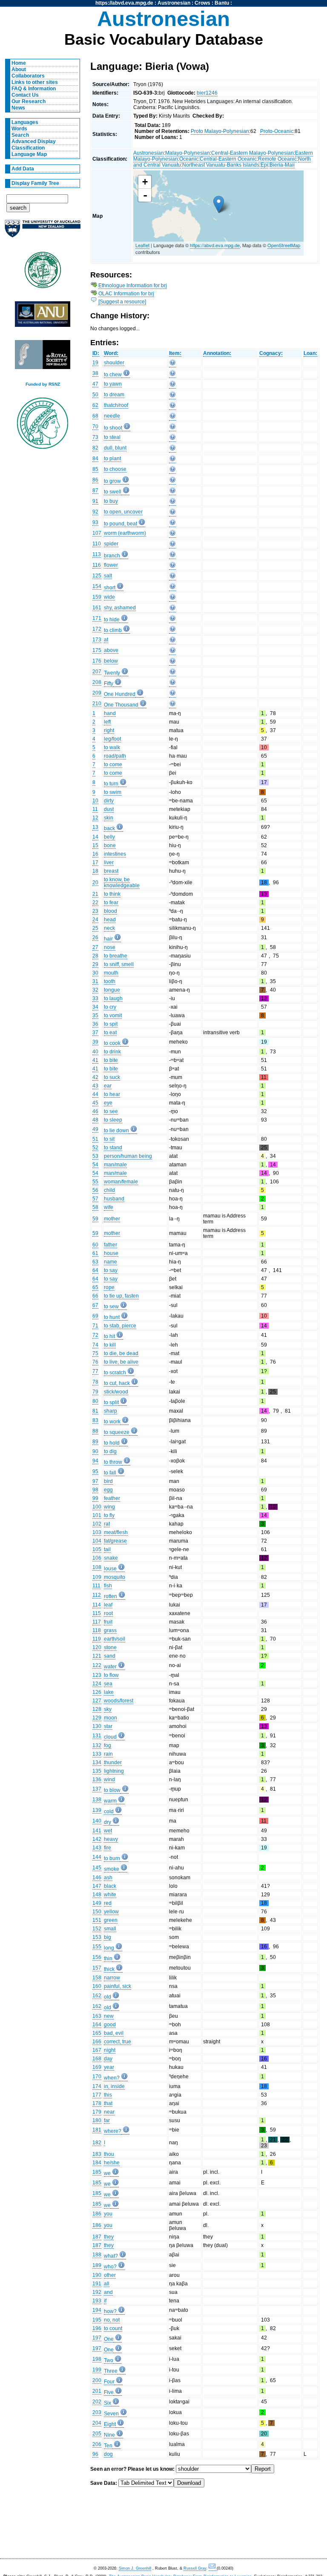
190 (97, 2275)
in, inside (114, 2086)
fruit (108, 1622)
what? (111, 2256)
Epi (264, 165)
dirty (109, 801)
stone (110, 1647)
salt (108, 576)
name (110, 1262)
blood (110, 911)
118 (97, 1630)
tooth (110, 981)
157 (97, 1968)
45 (95, 1103)
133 (97, 1754)
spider (111, 544)
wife (109, 1207)
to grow (112, 481)
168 (97, 2059)
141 (97, 1831)
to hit (109, 1336)
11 (95, 809)
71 (95, 1326)
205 (97, 2434)
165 (97, 2033)
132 (97, 1745)
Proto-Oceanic (277, 131)
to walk (112, 747)
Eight (110, 2424)
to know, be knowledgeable (122, 883)
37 (95, 1033)
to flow (111, 1675)
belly (109, 837)
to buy (111, 501)
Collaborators (28, 76)
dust (109, 809)
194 (97, 2310)
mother (112, 1219)
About (19, 69)
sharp (110, 1411)
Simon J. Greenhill (135, 2568)
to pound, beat (120, 524)
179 (97, 2112)
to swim (113, 792)
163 (97, 2016)
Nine (109, 2435)
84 (95, 459)
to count (113, 2328)
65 (95, 1287)
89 (95, 1442)
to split (111, 1402)
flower (111, 565)
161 (97, 608)
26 (95, 938)
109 (97, 1577)
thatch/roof (116, 405)
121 (97, 1656)
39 (95, 1042)
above (111, 650)
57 (95, 1199)
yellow (111, 1912)
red (108, 1903)
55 (95, 1182)
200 (97, 2380)
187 (97, 2237)
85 (95, 469)
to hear (112, 1094)
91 (95, 501)
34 (95, 1007)
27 (95, 947)
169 (97, 2067)
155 (97, 1947)
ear (108, 1086)
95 (95, 1471)
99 (95, 1498)
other (110, 2275)
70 (95, 427)
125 (97, 576)
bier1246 (207, 93)
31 (95, 981)
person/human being (128, 1156)
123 (97, 1675)
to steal (112, 437)
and (108, 2292)
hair (108, 939)
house (111, 1253)
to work (112, 1422)
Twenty (112, 673)
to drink (112, 1052)
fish (108, 1586)
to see (111, 1111)
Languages (25, 122)
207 (97, 672)
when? (112, 2078)
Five (109, 2392)
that (108, 2103)
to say (111, 1270)
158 (97, 1978)
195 (97, 2320)
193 (97, 2301)
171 (97, 618)
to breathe (116, 956)
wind (109, 1780)
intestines (115, 854)
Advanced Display (34, 141)
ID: (96, 353)
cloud (110, 1737)
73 (95, 437)
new (109, 2016)
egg (108, 1490)
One (109, 2339)
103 (97, 1532)
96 (95, 2454)
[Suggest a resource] (122, 302)
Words (19, 129)
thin (108, 1959)
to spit (111, 1024)
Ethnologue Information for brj (133, 286)
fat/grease (115, 1541)
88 (95, 1431)
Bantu (222, 3)
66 (95, 1296)
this (108, 2095)
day (108, 2059)
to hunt (112, 1317)
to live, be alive (121, 1362)
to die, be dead (121, 1353)
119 (97, 1639)
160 (97, 1986)
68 (95, 416)
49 (95, 1129)
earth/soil (115, 1639)
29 (95, 964)
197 (97, 2338)
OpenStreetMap (284, 245)
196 (97, 2328)
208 (97, 682)
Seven (111, 2414)
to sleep (113, 1120)
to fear (111, 903)
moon (110, 1718)
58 (95, 1207)
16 (95, 854)
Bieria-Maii (282, 165)
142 (97, 1839)
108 (97, 1567)
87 (95, 490)
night (110, 2050)
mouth (111, 973)
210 (97, 704)
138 (97, 1800)
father (110, 1245)
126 (97, 1692)
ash (108, 1878)
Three (111, 2371)
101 (97, 1515)
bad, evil (114, 2033)
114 (97, 1605)
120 (97, 1647)
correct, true (118, 2042)
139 (97, 1810)
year (109, 2067)
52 (95, 1148)
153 (97, 1937)
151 (97, 1920)
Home (19, 63)
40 (95, 1052)
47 (95, 384)
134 (97, 1763)
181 (97, 2130)
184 (97, 2163)
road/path (115, 756)
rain (108, 1754)
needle (112, 416)
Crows (202, 3)
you (108, 2214)
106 (97, 1558)
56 (95, 1190)
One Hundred (120, 694)
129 (97, 1718)
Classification (28, 148)
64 (95, 1270)
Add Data (23, 169)
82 (95, 448)
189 (97, 2265)
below (111, 661)
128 (97, 1709)
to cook (112, 1043)
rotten (110, 1596)
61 (95, 1253)
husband (114, 1199)
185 (97, 2172)
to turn (111, 784)
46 (95, 1111)
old (108, 1997)
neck (109, 928)
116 (97, 565)
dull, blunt (115, 448)
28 (95, 956)
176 (97, 661)
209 (97, 693)
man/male (115, 1165)
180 (97, 2120)
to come (113, 764)
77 (95, 1371)
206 (97, 2444)
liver (109, 863)
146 (97, 1878)
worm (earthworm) (125, 533)
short (110, 588)
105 (97, 1549)
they (109, 2237)
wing (109, 1507)
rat (107, 1524)
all (107, 2284)
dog (108, 2454)
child (109, 1190)
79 (95, 1392)
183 (97, 2154)
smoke (112, 1869)
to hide (112, 620)
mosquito (115, 1577)
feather (112, 1498)
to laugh (113, 998)
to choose (115, 469)
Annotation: (217, 353)
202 (97, 2402)
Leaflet (142, 245)
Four (109, 2382)
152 (97, 1929)
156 (97, 1957)
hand (110, 713)
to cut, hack (117, 1383)
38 (95, 373)
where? (113, 2131)
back (109, 828)
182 (97, 2143)
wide (109, 597)
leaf (108, 1605)
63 (95, 1262)
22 (95, 903)
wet (108, 1831)
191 (97, 2284)
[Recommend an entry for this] (172, 364)
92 (95, 512)
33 (95, 998)
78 (95, 1382)
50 (95, 395)
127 (97, 1701)
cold (109, 1812)
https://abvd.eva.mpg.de (124, 3)
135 (97, 1771)
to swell (113, 492)
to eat (110, 1033)
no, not (112, 2320)
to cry (110, 1007)
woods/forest (119, 1701)
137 (97, 1789)
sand (110, 1656)
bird (108, 1481)
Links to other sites (35, 82)
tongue (112, 990)
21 (95, 894)
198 (97, 2359)
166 (97, 2042)
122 (97, 1665)
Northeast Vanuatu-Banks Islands (221, 165)
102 (97, 1524)
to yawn (113, 384)
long (109, 1948)
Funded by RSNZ (43, 384)
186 (97, 2214)
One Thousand (121, 705)
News (18, 108)
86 (95, 480)
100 (97, 1507)
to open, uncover (123, 512)
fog (108, 1745)
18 (95, 871)
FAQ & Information (34, 89)
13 (95, 827)
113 (97, 554)
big (108, 1937)
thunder (113, 1763)
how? (110, 2311)
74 (95, 1345)
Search (20, 135)
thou (109, 2154)
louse (110, 1569)
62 (95, 405)
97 (95, 1481)
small (110, 1929)
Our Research (29, 101)
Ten (108, 2446)
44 (95, 1094)
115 (97, 1613)
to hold (112, 1443)
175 (97, 650)
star (108, 1726)
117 (97, 1622)
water (110, 1667)
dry (108, 1822)
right (109, 730)
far (107, 2120)
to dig (110, 1451)
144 (97, 1857)
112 (97, 1595)
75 (95, 1353)
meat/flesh (116, 1532)
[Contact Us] (213, 2569)
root (108, 1613)
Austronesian (174, 3)
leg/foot (112, 739)
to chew (113, 375)
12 (95, 818)
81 (95, 1411)
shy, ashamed (120, 608)
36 (95, 1024)
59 (95, 1219)
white (110, 1895)
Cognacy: (271, 353)
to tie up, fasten (121, 1296)
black (110, 1886)
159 (97, 597)
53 (95, 1156)
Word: (111, 353)
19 (95, 363)
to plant (112, 459)
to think (112, 894)
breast (111, 871)
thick (109, 1969)
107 (97, 533)
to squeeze (117, 1432)
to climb (113, 630)
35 (95, 1015)
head (110, 920)
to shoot (113, 428)
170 (97, 2077)
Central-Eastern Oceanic (228, 159)
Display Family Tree (35, 183)
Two (109, 2360)
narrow (112, 1978)
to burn (112, 1858)
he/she (112, 2163)
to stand (113, 1148)
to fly (109, 1515)
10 (95, 801)
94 (95, 1461)
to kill (110, 1345)
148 (97, 1895)
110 (97, 544)
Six (108, 2403)
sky (108, 1709)
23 (95, 911)
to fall (110, 1473)
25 (95, 928)
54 (95, 1165)
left (107, 722)
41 (95, 1060)
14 (95, 837)
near (109, 2112)
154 (97, 586)
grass (110, 1630)
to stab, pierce (120, 1326)
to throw (113, 1462)
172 (97, 629)
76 (95, 1362)
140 (97, 1821)
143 (97, 1848)
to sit (109, 1139)
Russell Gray (195, 2568)
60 (95, 1245)
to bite (111, 1060)
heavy (111, 1839)
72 (95, 1335)
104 (97, 1541)
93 (95, 522)
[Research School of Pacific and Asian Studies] (43, 316)
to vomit (113, 1015)
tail (107, 1549)
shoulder (114, 363)
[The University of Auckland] (43, 232)
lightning (114, 1771)
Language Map (29, 154)
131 (97, 1736)
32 (95, 990)
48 (95, 1120)
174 (97, 2086)
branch (112, 556)
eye (108, 1103)
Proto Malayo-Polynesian (220, 131)
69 (95, 1316)
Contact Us (25, 95)
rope (109, 1287)
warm (110, 1801)
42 (95, 1077)
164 (97, 2025)
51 (95, 1139)
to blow (112, 1790)
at (106, 640)
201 (97, 2391)
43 (95, 1086)
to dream (114, 395)
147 (97, 1886)
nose (110, 947)
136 (97, 1780)
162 (97, 1996)
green (111, 1920)
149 (97, 1903)
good (110, 2025)
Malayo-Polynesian (188, 153)
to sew (111, 1307)
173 (97, 640)
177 (97, 2095)
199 (97, 2370)
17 (95, 863)
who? (110, 2267)
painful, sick (118, 1986)
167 (97, 2050)
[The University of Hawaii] (43, 273)
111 (96, 1586)
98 (95, 1490)
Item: (175, 353)
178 (97, 2103)
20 (95, 883)
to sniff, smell (119, 964)
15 (95, 845)
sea (108, 1684)
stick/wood (116, 1392)
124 (97, 1684)
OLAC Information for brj (126, 294)
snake (111, 1558)
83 (95, 1420)
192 (97, 2292)
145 (97, 1868)
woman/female (121, 1182)
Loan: (310, 353)
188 (97, 2255)
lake (109, 1692)
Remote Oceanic (277, 159)
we (107, 2173)
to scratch (115, 1373)
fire (108, 1848)
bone (110, 845)
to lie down (116, 1131)
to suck (112, 1077)
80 (95, 1401)
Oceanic (189, 159)
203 (97, 2412)
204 (97, 2423)
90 (95, 1451)
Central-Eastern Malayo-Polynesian (252, 153)
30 (95, 973)
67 (95, 1305)
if (105, 2301)
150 (97, 1912)
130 (97, 1726)
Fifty (109, 684)
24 (95, 920)
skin (109, 818)
